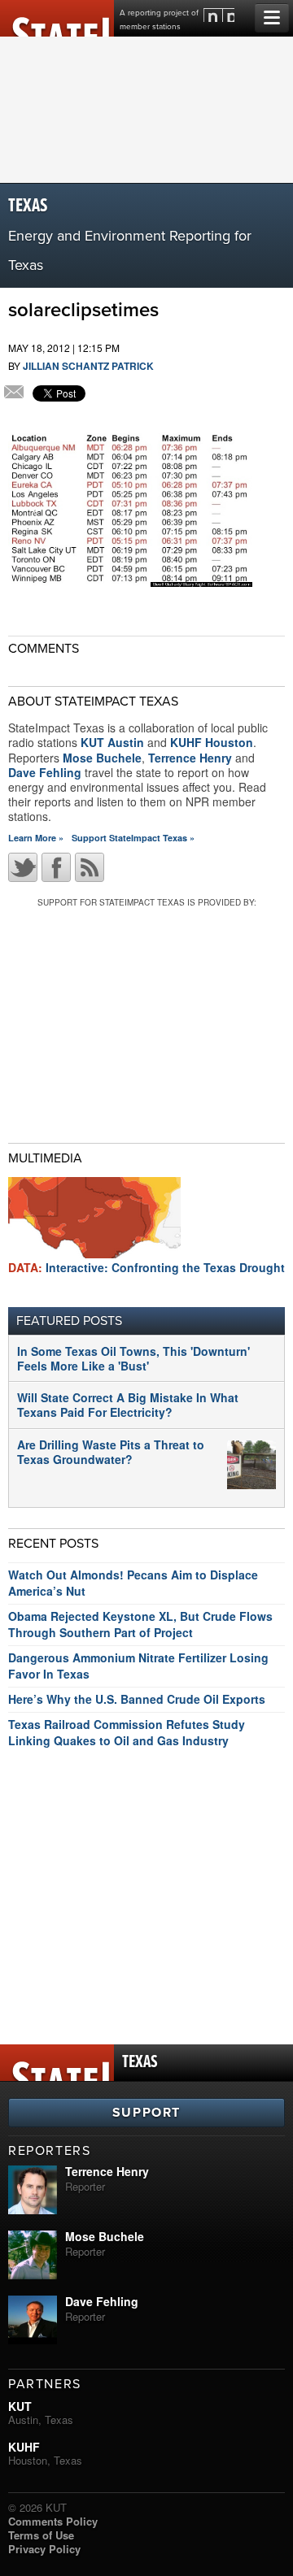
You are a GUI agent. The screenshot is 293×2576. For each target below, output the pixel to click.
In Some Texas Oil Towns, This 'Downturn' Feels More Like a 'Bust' (133, 1358)
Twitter (23, 867)
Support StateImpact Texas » (133, 838)
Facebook (56, 867)
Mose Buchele (102, 758)
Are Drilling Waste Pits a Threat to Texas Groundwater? (111, 1452)
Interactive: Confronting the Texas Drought (146, 1267)
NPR (219, 15)
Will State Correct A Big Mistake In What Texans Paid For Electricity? (128, 1405)
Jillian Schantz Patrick (88, 366)
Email (14, 393)
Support (146, 2113)
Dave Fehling (45, 772)
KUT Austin (112, 742)
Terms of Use (41, 2535)
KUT (20, 2406)
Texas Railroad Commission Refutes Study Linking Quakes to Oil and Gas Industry (127, 1732)
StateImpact (57, 18)
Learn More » (36, 838)
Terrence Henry (190, 758)
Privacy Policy (44, 2549)
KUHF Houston (212, 742)
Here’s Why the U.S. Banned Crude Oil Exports (137, 1699)
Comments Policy (53, 2521)
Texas (28, 206)
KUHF (24, 2447)
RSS (90, 867)
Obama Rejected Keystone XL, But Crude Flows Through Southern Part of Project (140, 1624)
